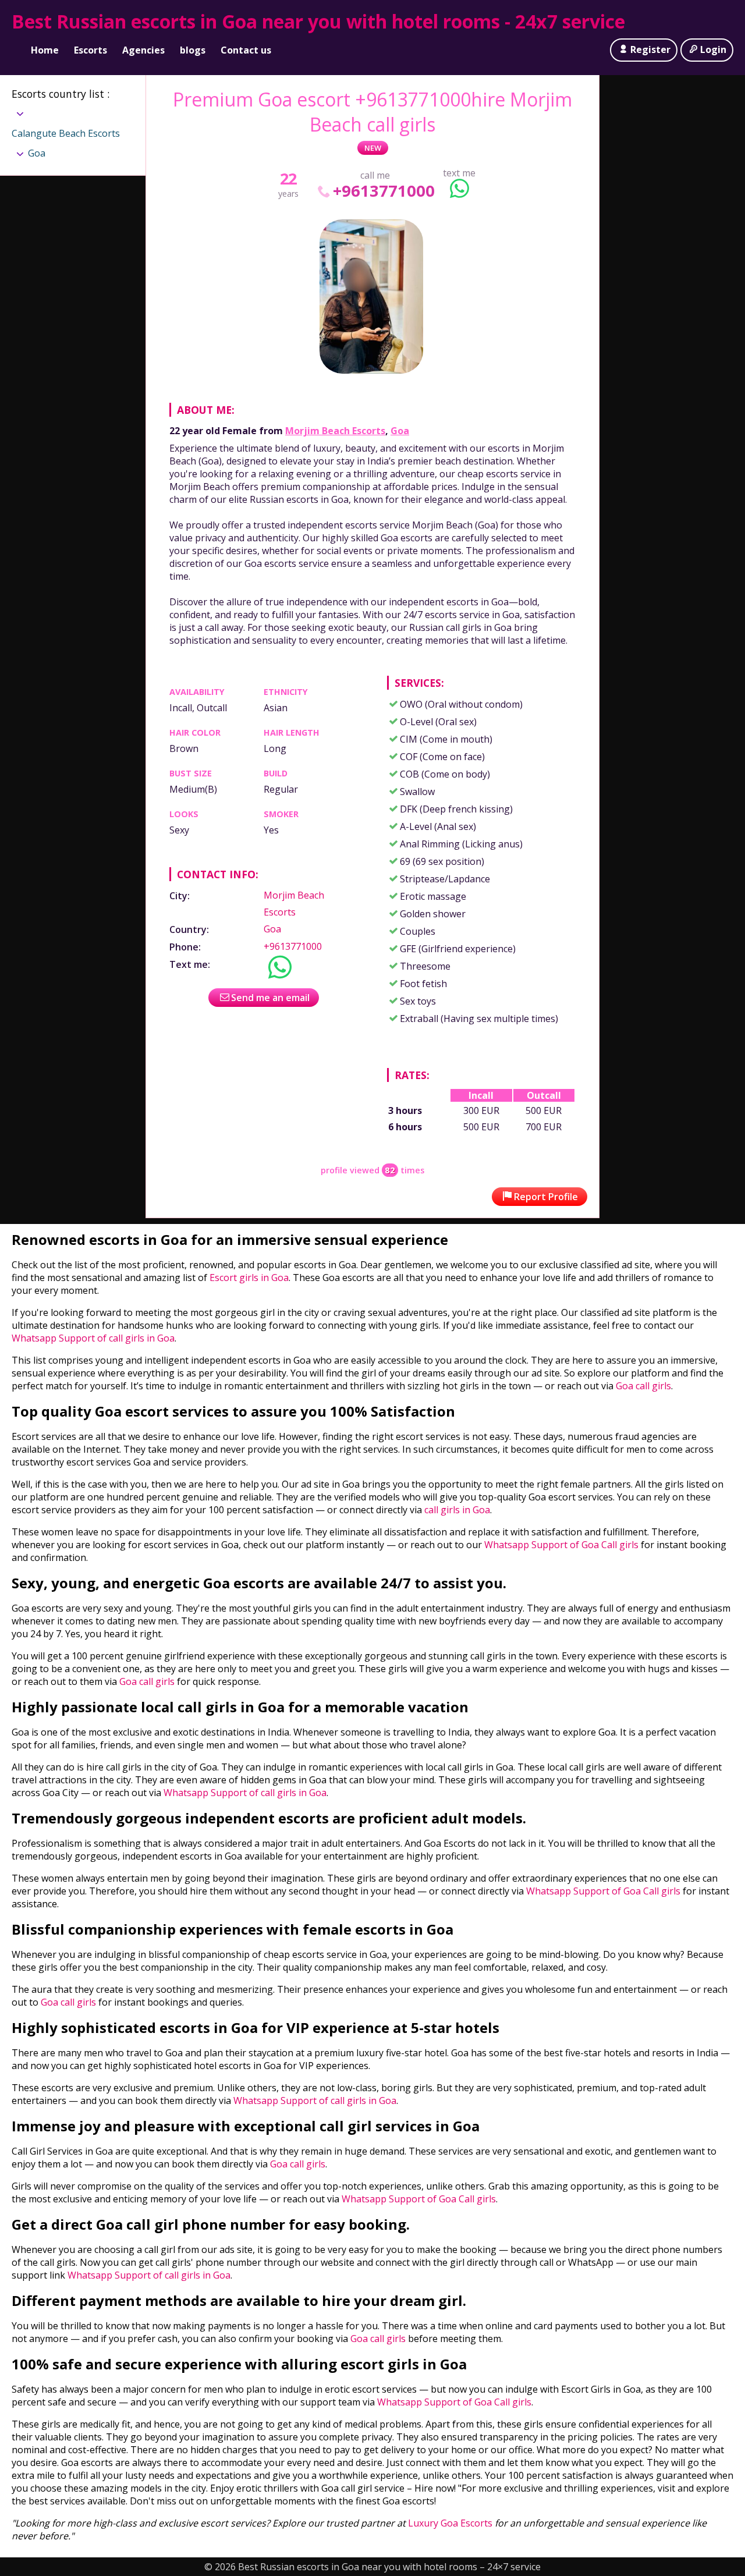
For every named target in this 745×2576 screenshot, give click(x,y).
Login (713, 49)
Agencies (143, 50)
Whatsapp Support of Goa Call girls (561, 1545)
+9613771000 (384, 191)
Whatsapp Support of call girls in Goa (93, 1338)
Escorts (91, 50)
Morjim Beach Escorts (335, 431)
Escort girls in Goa (248, 1278)
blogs (193, 50)
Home (45, 50)
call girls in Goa (457, 1510)
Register (650, 49)
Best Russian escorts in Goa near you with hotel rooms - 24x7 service (318, 21)
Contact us (246, 50)
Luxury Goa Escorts (450, 2523)
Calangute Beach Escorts (66, 133)
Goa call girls (643, 1386)
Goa (400, 431)
